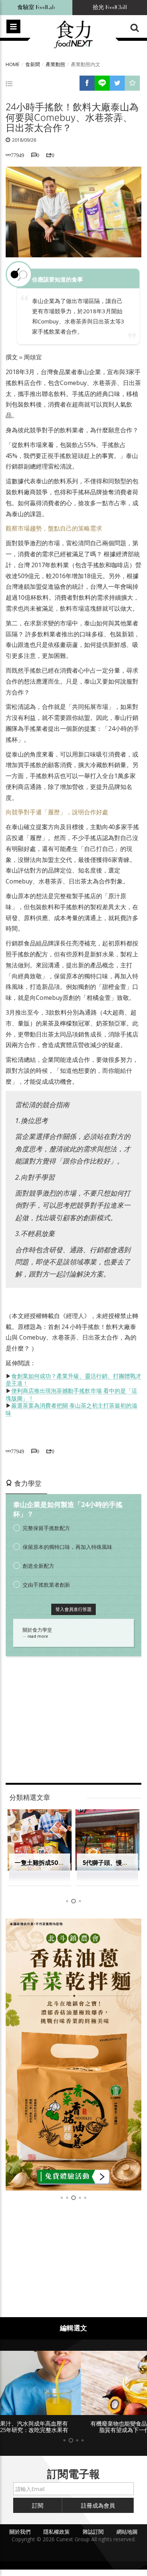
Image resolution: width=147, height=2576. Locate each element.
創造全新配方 (38, 1566)
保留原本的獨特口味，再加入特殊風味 (67, 1547)
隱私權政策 (57, 2532)
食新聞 (33, 64)
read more (38, 1636)
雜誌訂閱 (93, 2532)
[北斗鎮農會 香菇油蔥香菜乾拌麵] (73, 2055)
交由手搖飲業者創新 (46, 1585)
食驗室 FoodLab (36, 7)
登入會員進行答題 (73, 1609)
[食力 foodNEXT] (73, 35)
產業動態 (55, 64)
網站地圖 (127, 2532)
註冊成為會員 (98, 2505)
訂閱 (38, 2505)
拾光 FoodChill (110, 7)
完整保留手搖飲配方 (46, 1528)
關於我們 (20, 2532)
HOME (13, 64)
